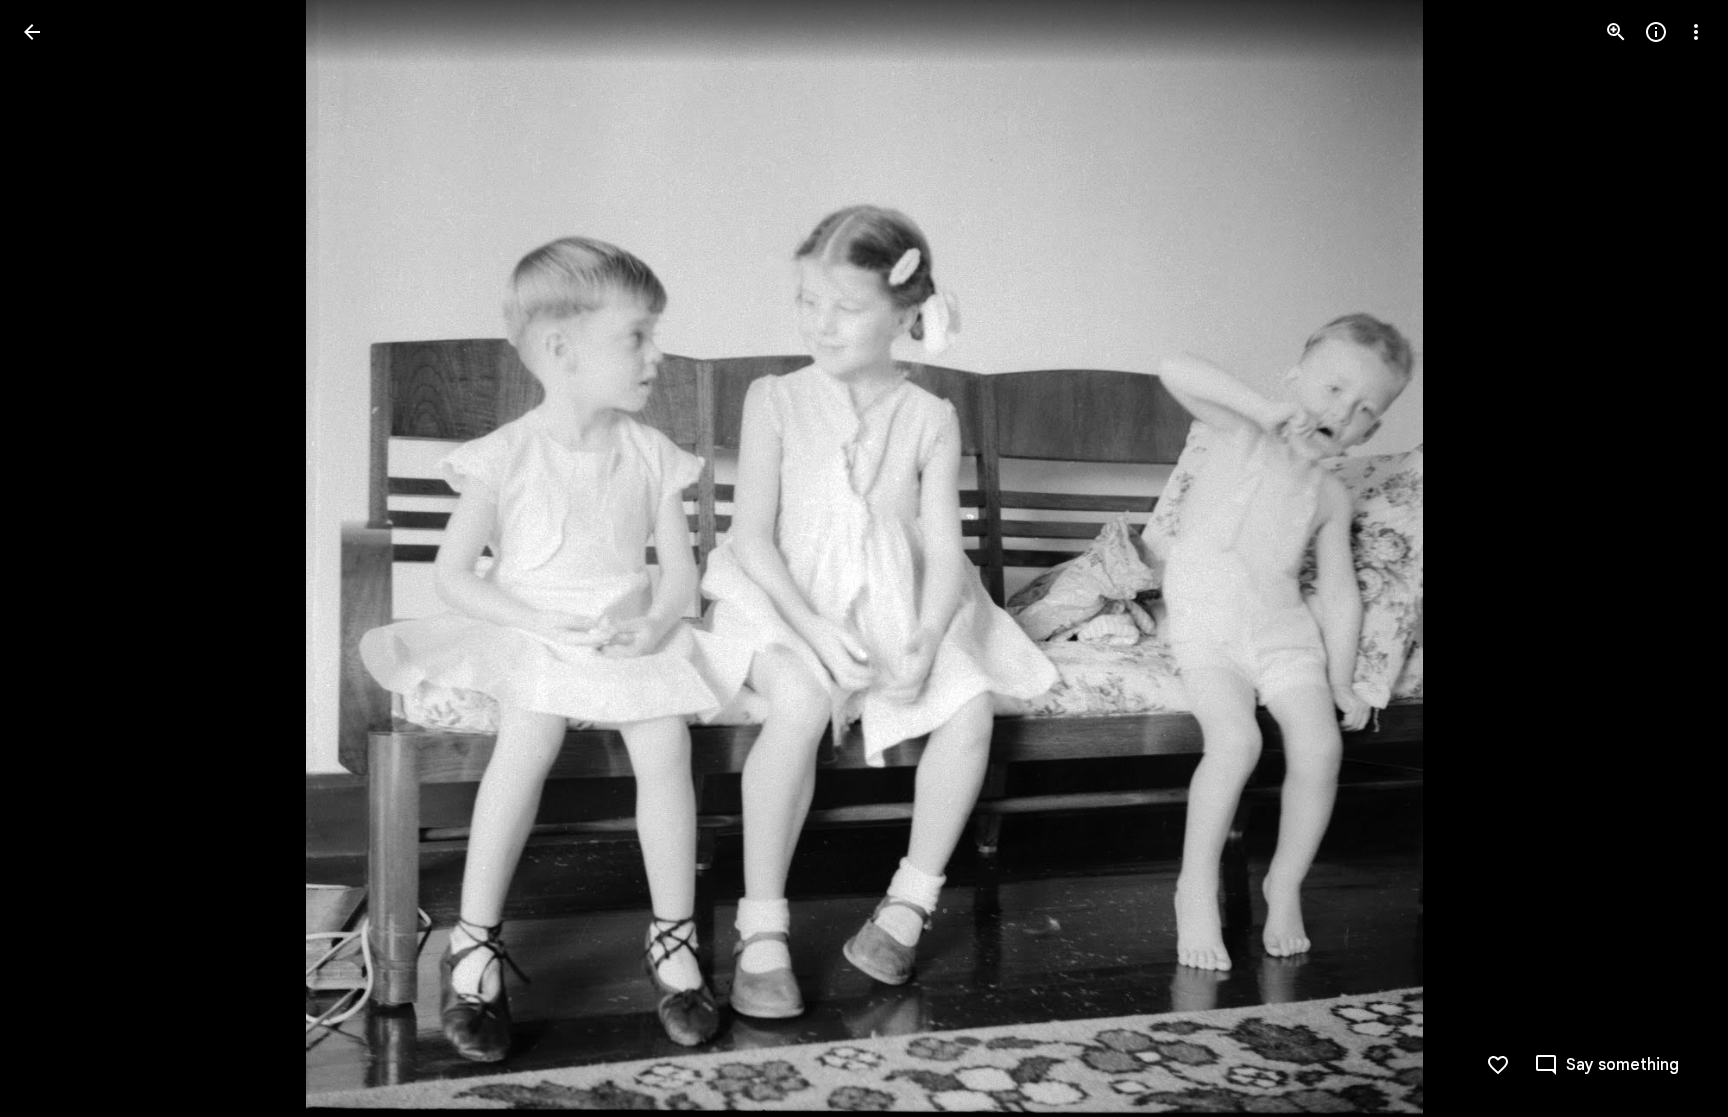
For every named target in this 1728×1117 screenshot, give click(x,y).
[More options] (1696, 32)
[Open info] (1656, 32)
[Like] (1498, 1065)
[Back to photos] (32, 32)
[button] (56, 559)
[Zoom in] (1616, 32)
